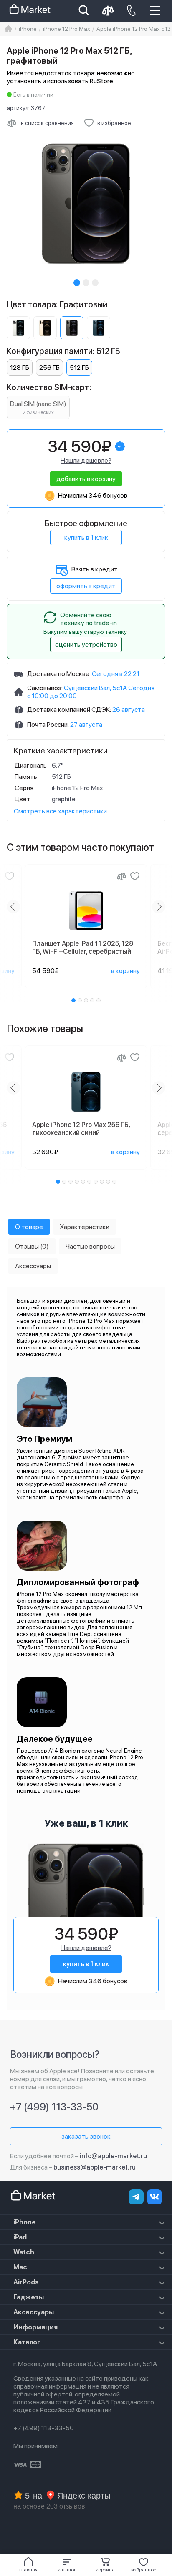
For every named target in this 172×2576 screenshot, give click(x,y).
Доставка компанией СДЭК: (69, 709)
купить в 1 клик (86, 537)
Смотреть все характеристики (60, 811)
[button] (67, 2565)
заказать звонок (86, 2136)
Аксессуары (34, 2312)
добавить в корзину (86, 479)
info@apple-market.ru (113, 2156)
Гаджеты (29, 2297)
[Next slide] (159, 907)
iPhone (25, 2222)
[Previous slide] (13, 907)
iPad (20, 2237)
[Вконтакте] (154, 2197)
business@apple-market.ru (95, 2167)
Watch (24, 2252)
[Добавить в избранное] (10, 876)
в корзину (125, 971)
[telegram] (136, 2197)
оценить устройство (86, 645)
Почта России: (48, 724)
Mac (20, 2267)
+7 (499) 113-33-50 (54, 2107)
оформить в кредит (86, 586)
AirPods (26, 2282)
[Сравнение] (121, 876)
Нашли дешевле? (86, 460)
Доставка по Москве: (59, 674)
